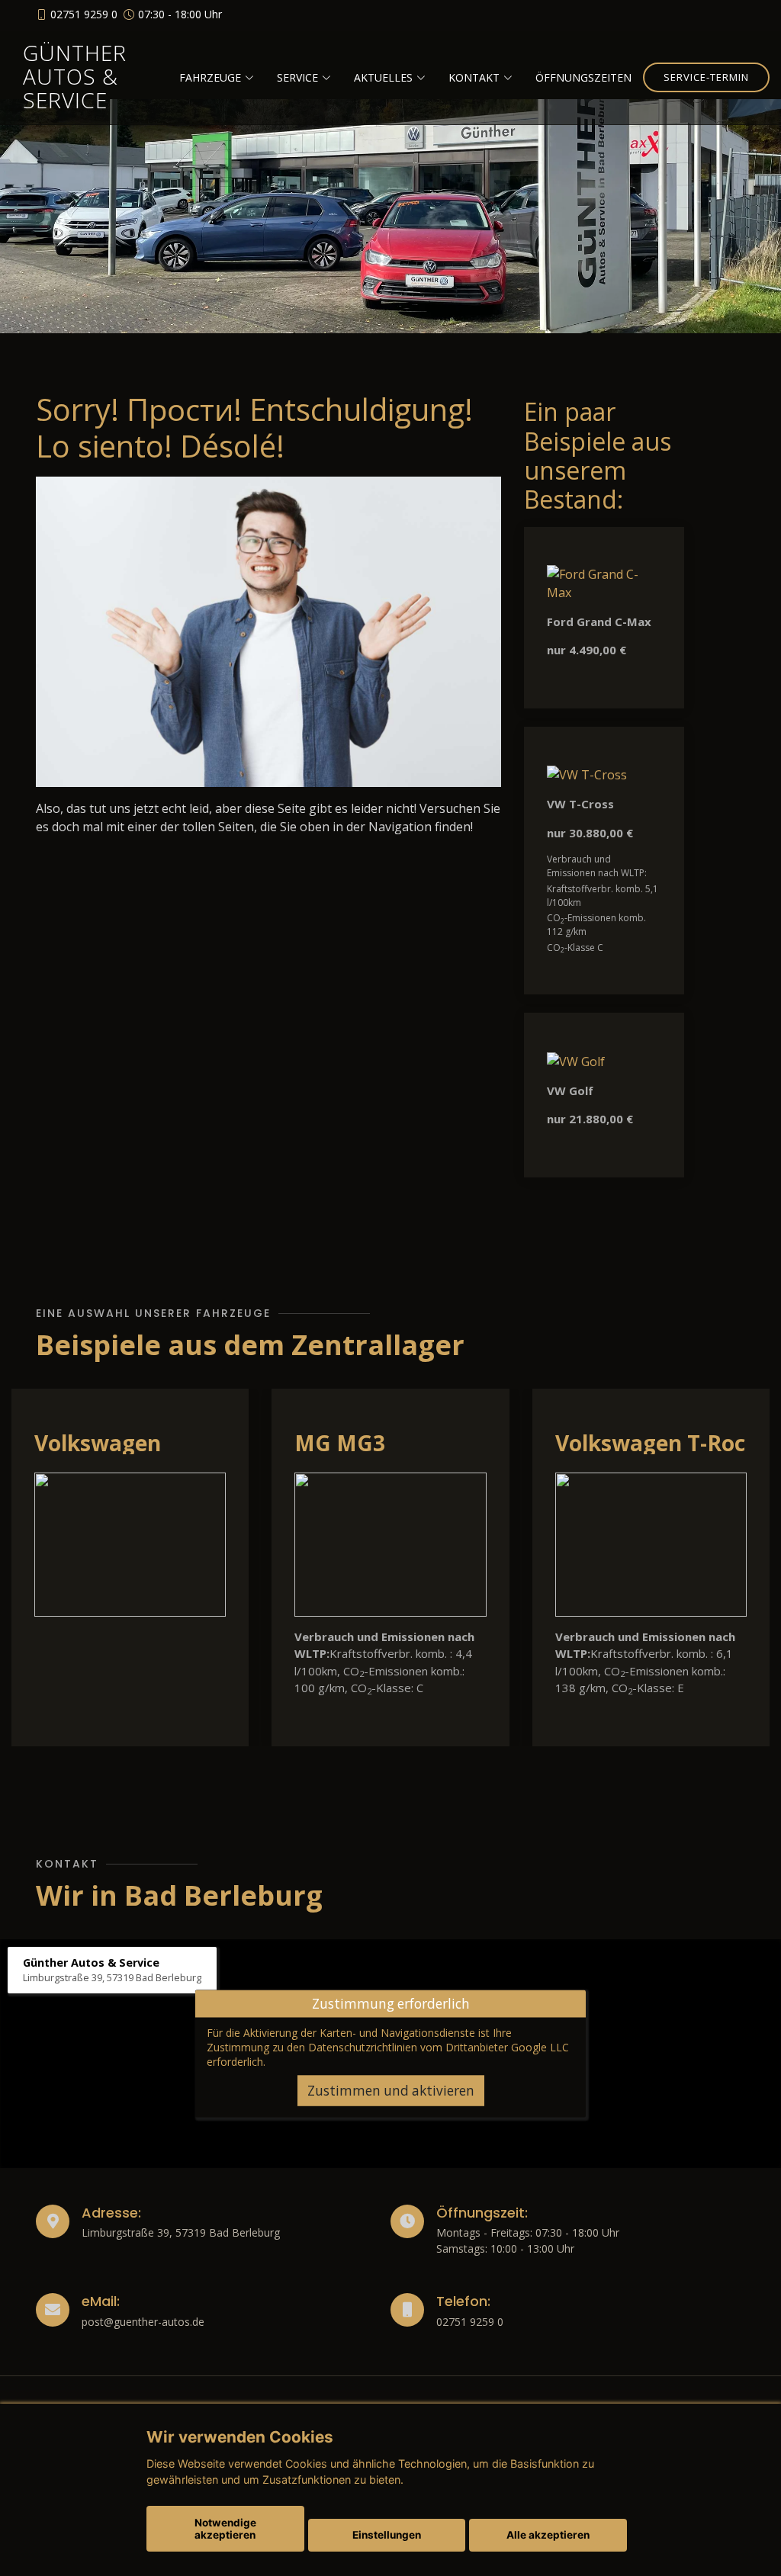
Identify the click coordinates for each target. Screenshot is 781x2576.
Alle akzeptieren (548, 2535)
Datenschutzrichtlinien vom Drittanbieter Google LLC (439, 2046)
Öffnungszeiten (583, 77)
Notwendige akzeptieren (225, 2529)
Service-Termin (706, 77)
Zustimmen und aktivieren (391, 2090)
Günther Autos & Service (75, 76)
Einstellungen (387, 2535)
